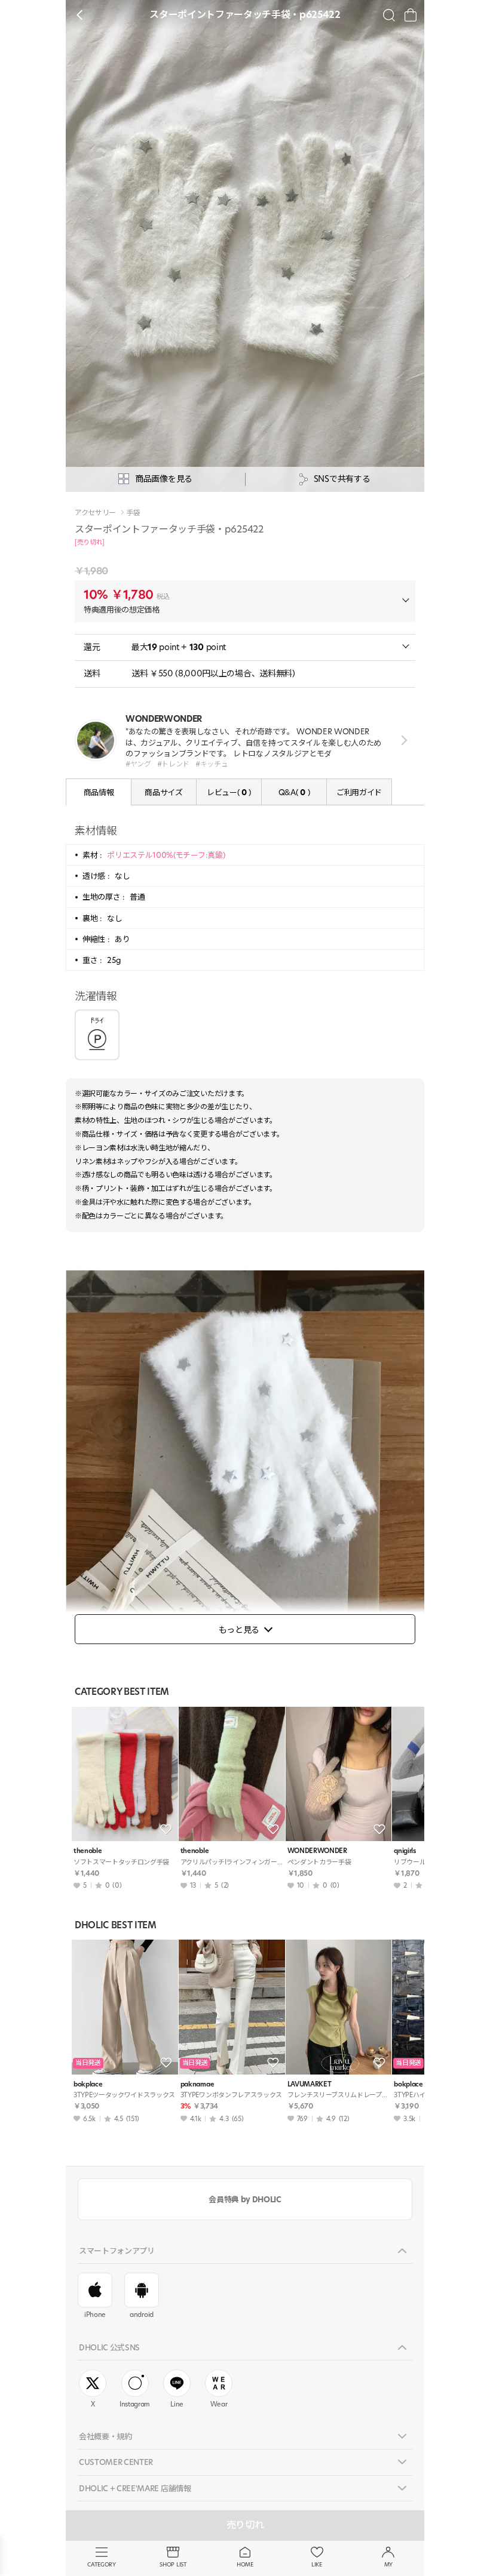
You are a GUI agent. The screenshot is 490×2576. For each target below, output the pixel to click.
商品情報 (99, 792)
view (402, 741)
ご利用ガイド (359, 792)
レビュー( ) (229, 792)
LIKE (317, 2564)
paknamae (197, 2084)
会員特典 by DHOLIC (245, 2199)
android (142, 2315)
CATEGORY (101, 2564)
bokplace (88, 2084)
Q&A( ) (294, 792)
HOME (245, 2564)
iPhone (95, 2315)
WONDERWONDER (317, 1851)
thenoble (88, 1851)
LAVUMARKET (310, 2084)
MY (388, 2564)
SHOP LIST (173, 2564)
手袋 (133, 513)
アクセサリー (95, 513)
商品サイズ (163, 792)
